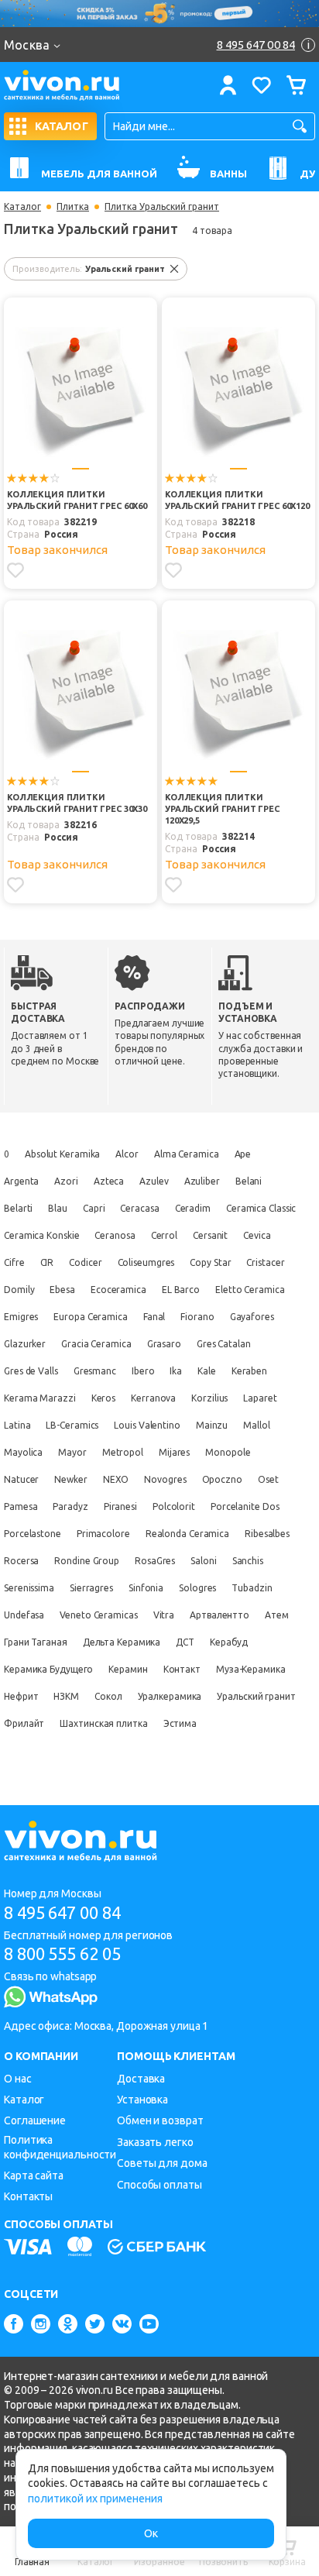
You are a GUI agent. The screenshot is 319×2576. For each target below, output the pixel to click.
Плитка (73, 207)
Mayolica (23, 1452)
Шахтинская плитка (103, 1723)
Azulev (154, 1181)
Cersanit (210, 1235)
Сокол (108, 1696)
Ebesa (62, 1290)
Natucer (21, 1479)
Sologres (197, 1588)
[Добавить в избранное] (15, 570)
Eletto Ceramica (250, 1290)
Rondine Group (87, 1561)
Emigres (21, 1317)
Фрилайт (24, 1723)
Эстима (180, 1723)
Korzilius (209, 1398)
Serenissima (29, 1588)
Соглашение (35, 2120)
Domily (19, 1290)
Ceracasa (139, 1208)
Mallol (256, 1425)
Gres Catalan (224, 1344)
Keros (104, 1398)
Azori (66, 1181)
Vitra (164, 1615)
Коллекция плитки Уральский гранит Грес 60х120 (237, 500)
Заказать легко (155, 2142)
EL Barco (181, 1290)
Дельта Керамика (122, 1642)
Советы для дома (162, 2163)
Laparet (260, 1398)
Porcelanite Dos (245, 1506)
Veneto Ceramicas (98, 1615)
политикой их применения (95, 2499)
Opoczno (222, 1479)
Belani (249, 1181)
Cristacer (265, 1262)
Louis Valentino (147, 1425)
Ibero (143, 1371)
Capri (94, 1208)
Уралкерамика (170, 1696)
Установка (142, 2100)
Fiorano (197, 1317)
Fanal (154, 1317)
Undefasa (24, 1615)
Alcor (127, 1154)
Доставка (141, 2079)
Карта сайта (34, 2175)
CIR (47, 1262)
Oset (268, 1479)
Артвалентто (220, 1615)
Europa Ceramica (91, 1317)
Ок (151, 2533)
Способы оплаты (159, 2185)
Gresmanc (95, 1371)
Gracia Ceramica (96, 1344)
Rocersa (21, 1561)
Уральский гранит (256, 1696)
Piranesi (120, 1506)
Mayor (72, 1452)
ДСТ (185, 1642)
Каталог (22, 207)
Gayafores (252, 1317)
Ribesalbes (267, 1534)
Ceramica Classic (261, 1208)
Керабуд (229, 1642)
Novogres (165, 1479)
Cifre (14, 1262)
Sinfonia (146, 1588)
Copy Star (210, 1262)
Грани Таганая (36, 1642)
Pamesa (21, 1506)
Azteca (109, 1181)
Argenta (21, 1181)
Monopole (228, 1452)
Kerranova (153, 1398)
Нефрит (21, 1696)
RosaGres (155, 1561)
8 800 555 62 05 (62, 1953)
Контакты (28, 2196)
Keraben (249, 1371)
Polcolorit (174, 1506)
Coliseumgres (146, 1262)
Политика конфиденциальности (60, 2147)
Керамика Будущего (48, 1669)
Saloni (203, 1561)
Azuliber (202, 1181)
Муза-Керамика (251, 1669)
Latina (17, 1425)
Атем (277, 1615)
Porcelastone (33, 1534)
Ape (243, 1154)
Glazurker (25, 1344)
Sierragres (91, 1588)
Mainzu (212, 1425)
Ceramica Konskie (41, 1235)
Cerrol (164, 1235)
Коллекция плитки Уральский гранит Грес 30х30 (77, 803)
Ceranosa (115, 1235)
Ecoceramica (118, 1290)
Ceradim (193, 1208)
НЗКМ (66, 1696)
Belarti (18, 1208)
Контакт (182, 1669)
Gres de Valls (31, 1371)
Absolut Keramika (62, 1154)
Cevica (257, 1235)
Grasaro (164, 1344)
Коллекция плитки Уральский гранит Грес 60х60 (77, 500)
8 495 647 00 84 (62, 1912)
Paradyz (70, 1506)
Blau (58, 1208)
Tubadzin (252, 1588)
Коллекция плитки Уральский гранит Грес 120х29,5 (222, 809)
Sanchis (248, 1561)
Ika (176, 1371)
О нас (18, 2079)
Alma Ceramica (187, 1154)
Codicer (85, 1262)
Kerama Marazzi (40, 1398)
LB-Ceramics (72, 1425)
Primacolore (103, 1534)
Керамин (128, 1669)
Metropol (123, 1452)
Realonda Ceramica (187, 1534)
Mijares (174, 1452)
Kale (207, 1371)
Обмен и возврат (160, 2120)
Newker (70, 1479)
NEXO (116, 1479)
